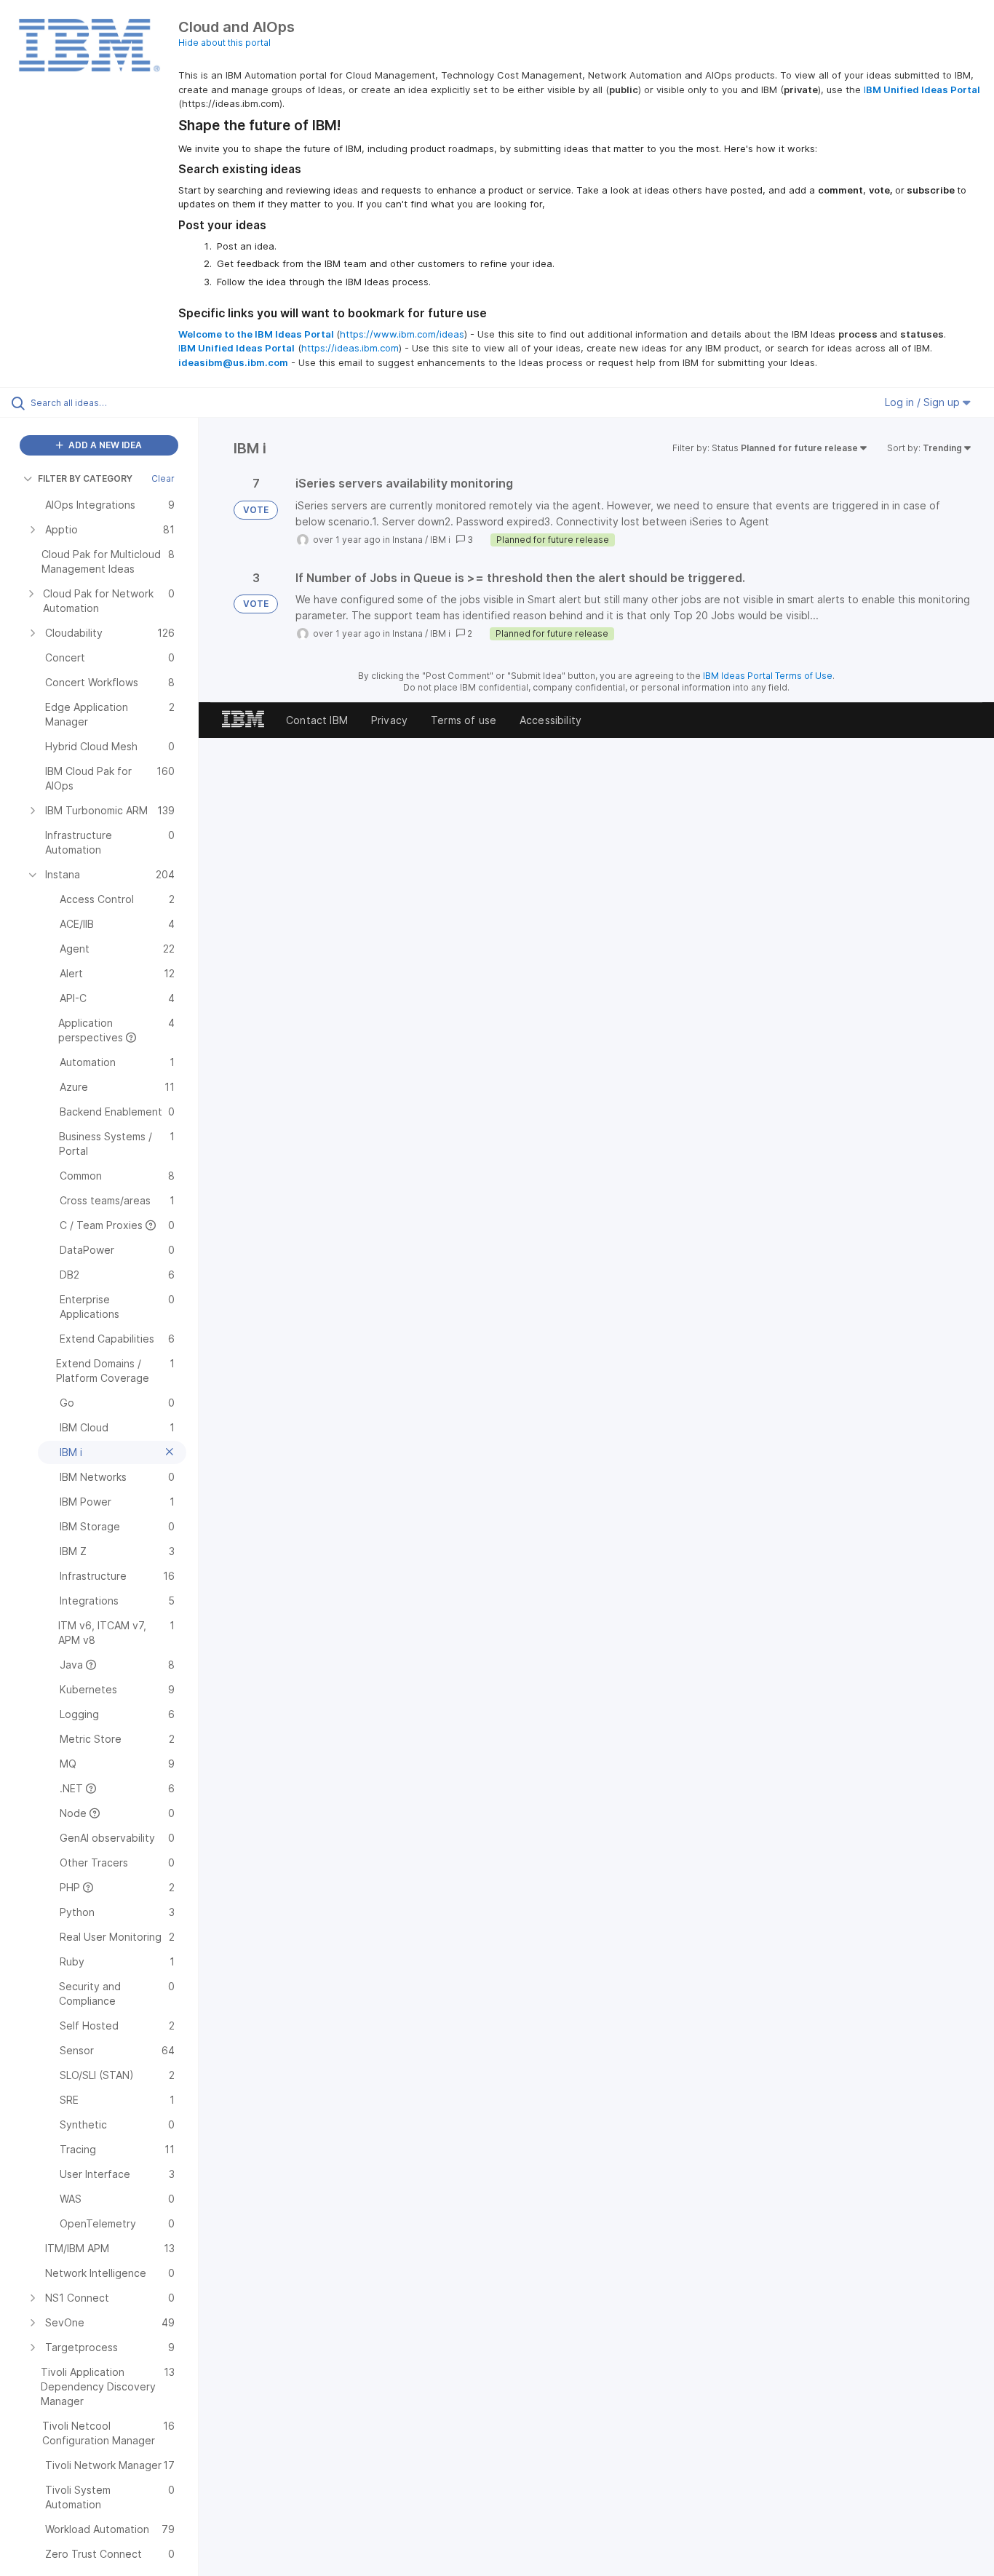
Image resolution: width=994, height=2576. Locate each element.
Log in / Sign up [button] (924, 402)
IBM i (440, 540)
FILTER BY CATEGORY (85, 478)
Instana (407, 540)
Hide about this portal (224, 43)
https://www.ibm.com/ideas (402, 334)
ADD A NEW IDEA (104, 445)
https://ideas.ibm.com (350, 348)
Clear (163, 478)
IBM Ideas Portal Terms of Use (768, 676)
